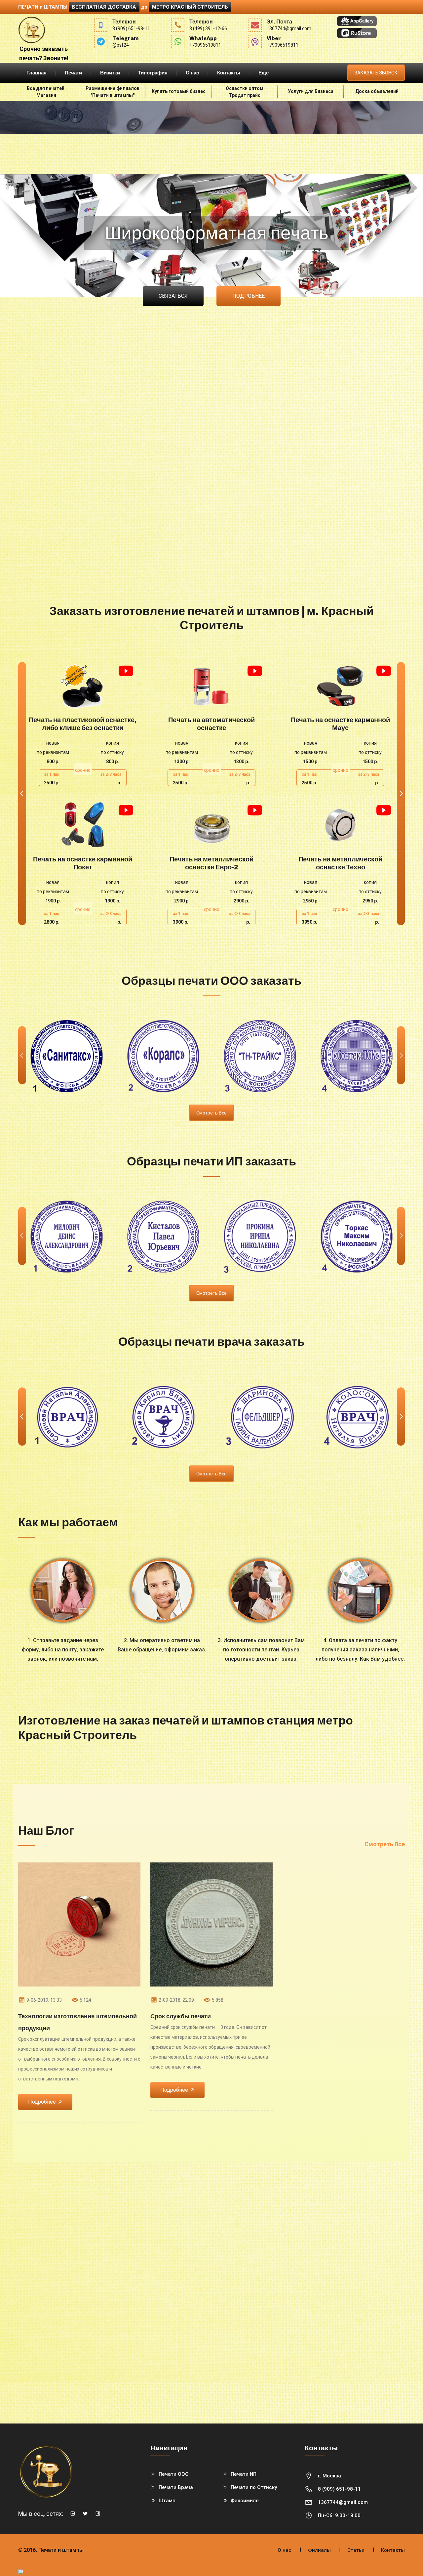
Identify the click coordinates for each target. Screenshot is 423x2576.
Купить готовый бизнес (179, 91)
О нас (192, 73)
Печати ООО (174, 2474)
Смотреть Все (385, 1844)
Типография (153, 73)
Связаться (173, 296)
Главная (37, 73)
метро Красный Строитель (190, 7)
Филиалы (319, 2550)
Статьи (356, 2550)
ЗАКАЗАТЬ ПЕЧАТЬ (83, 686)
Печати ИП (244, 2474)
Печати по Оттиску (254, 2487)
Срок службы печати (181, 2016)
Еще (264, 73)
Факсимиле (245, 2501)
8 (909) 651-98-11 (339, 2489)
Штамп (167, 2501)
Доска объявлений (377, 91)
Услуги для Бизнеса (311, 91)
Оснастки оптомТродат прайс (245, 92)
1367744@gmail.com (343, 2502)
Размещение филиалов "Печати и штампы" (113, 92)
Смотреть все (211, 1113)
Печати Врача (176, 2487)
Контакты (229, 73)
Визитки (110, 73)
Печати (73, 73)
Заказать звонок (376, 73)
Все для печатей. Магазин (46, 92)
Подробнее (249, 296)
